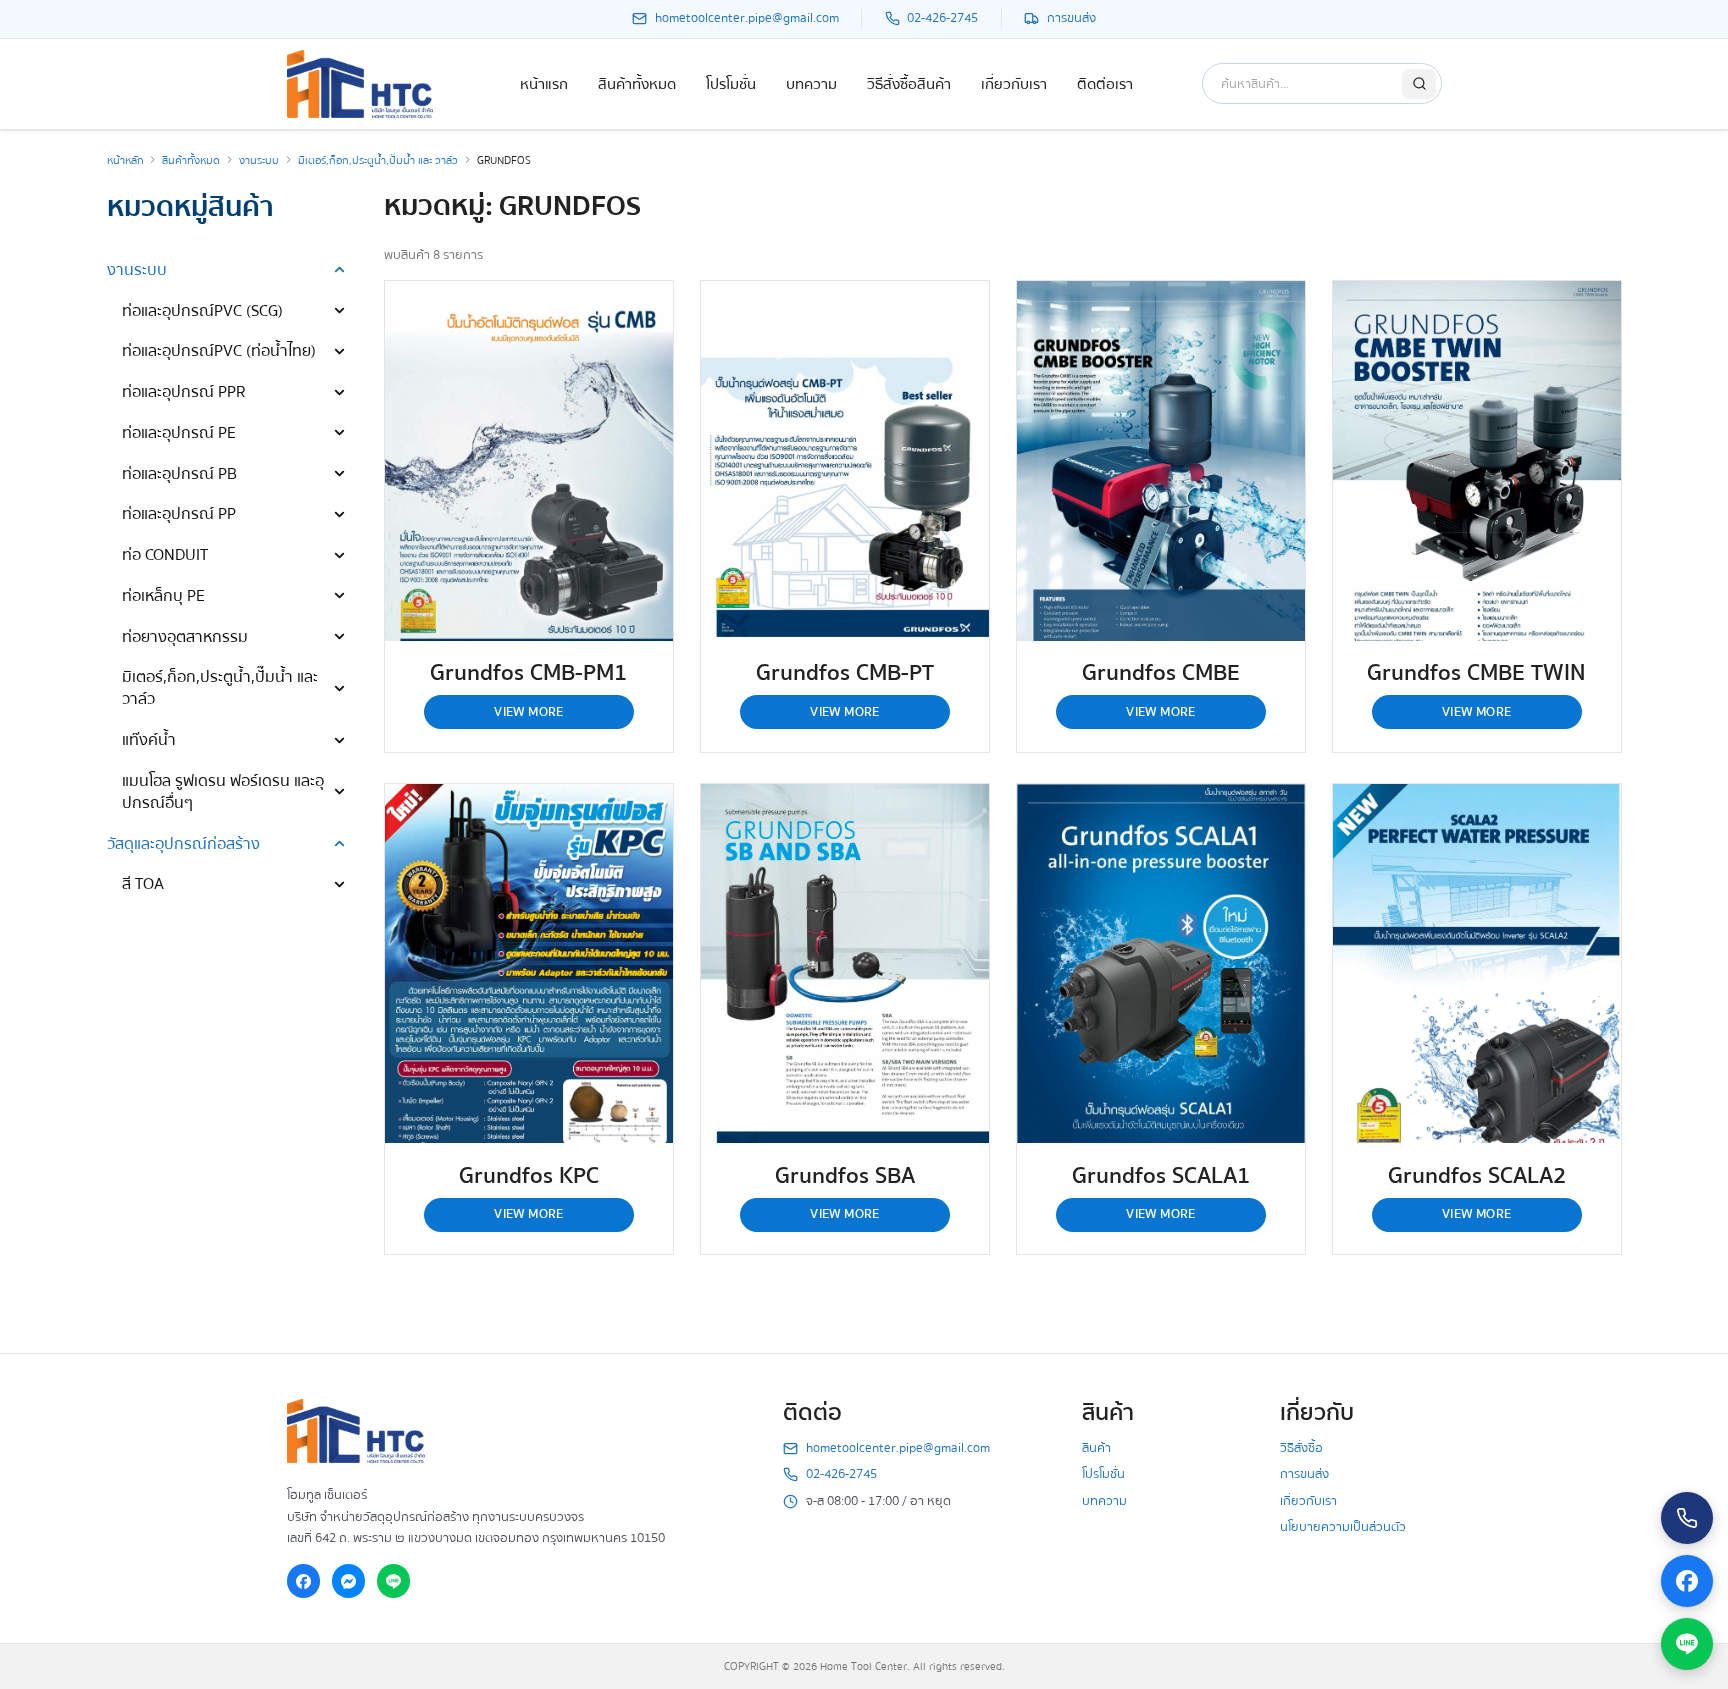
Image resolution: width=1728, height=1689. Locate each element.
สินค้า (1096, 1448)
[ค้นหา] (1419, 84)
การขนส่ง (1304, 1474)
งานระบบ (259, 160)
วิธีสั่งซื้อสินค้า (909, 84)
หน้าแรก (544, 84)
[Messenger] (349, 1581)
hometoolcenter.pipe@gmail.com (898, 1448)
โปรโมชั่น (731, 84)
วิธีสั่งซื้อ (1301, 1448)
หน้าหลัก (125, 160)
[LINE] (394, 1581)
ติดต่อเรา (1105, 84)
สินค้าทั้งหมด (637, 84)
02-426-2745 (841, 1474)
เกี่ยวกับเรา (1014, 84)
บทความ (811, 84)
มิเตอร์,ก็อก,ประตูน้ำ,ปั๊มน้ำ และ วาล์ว (378, 160)
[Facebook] (304, 1581)
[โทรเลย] (1687, 1518)
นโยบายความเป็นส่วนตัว (1343, 1527)
